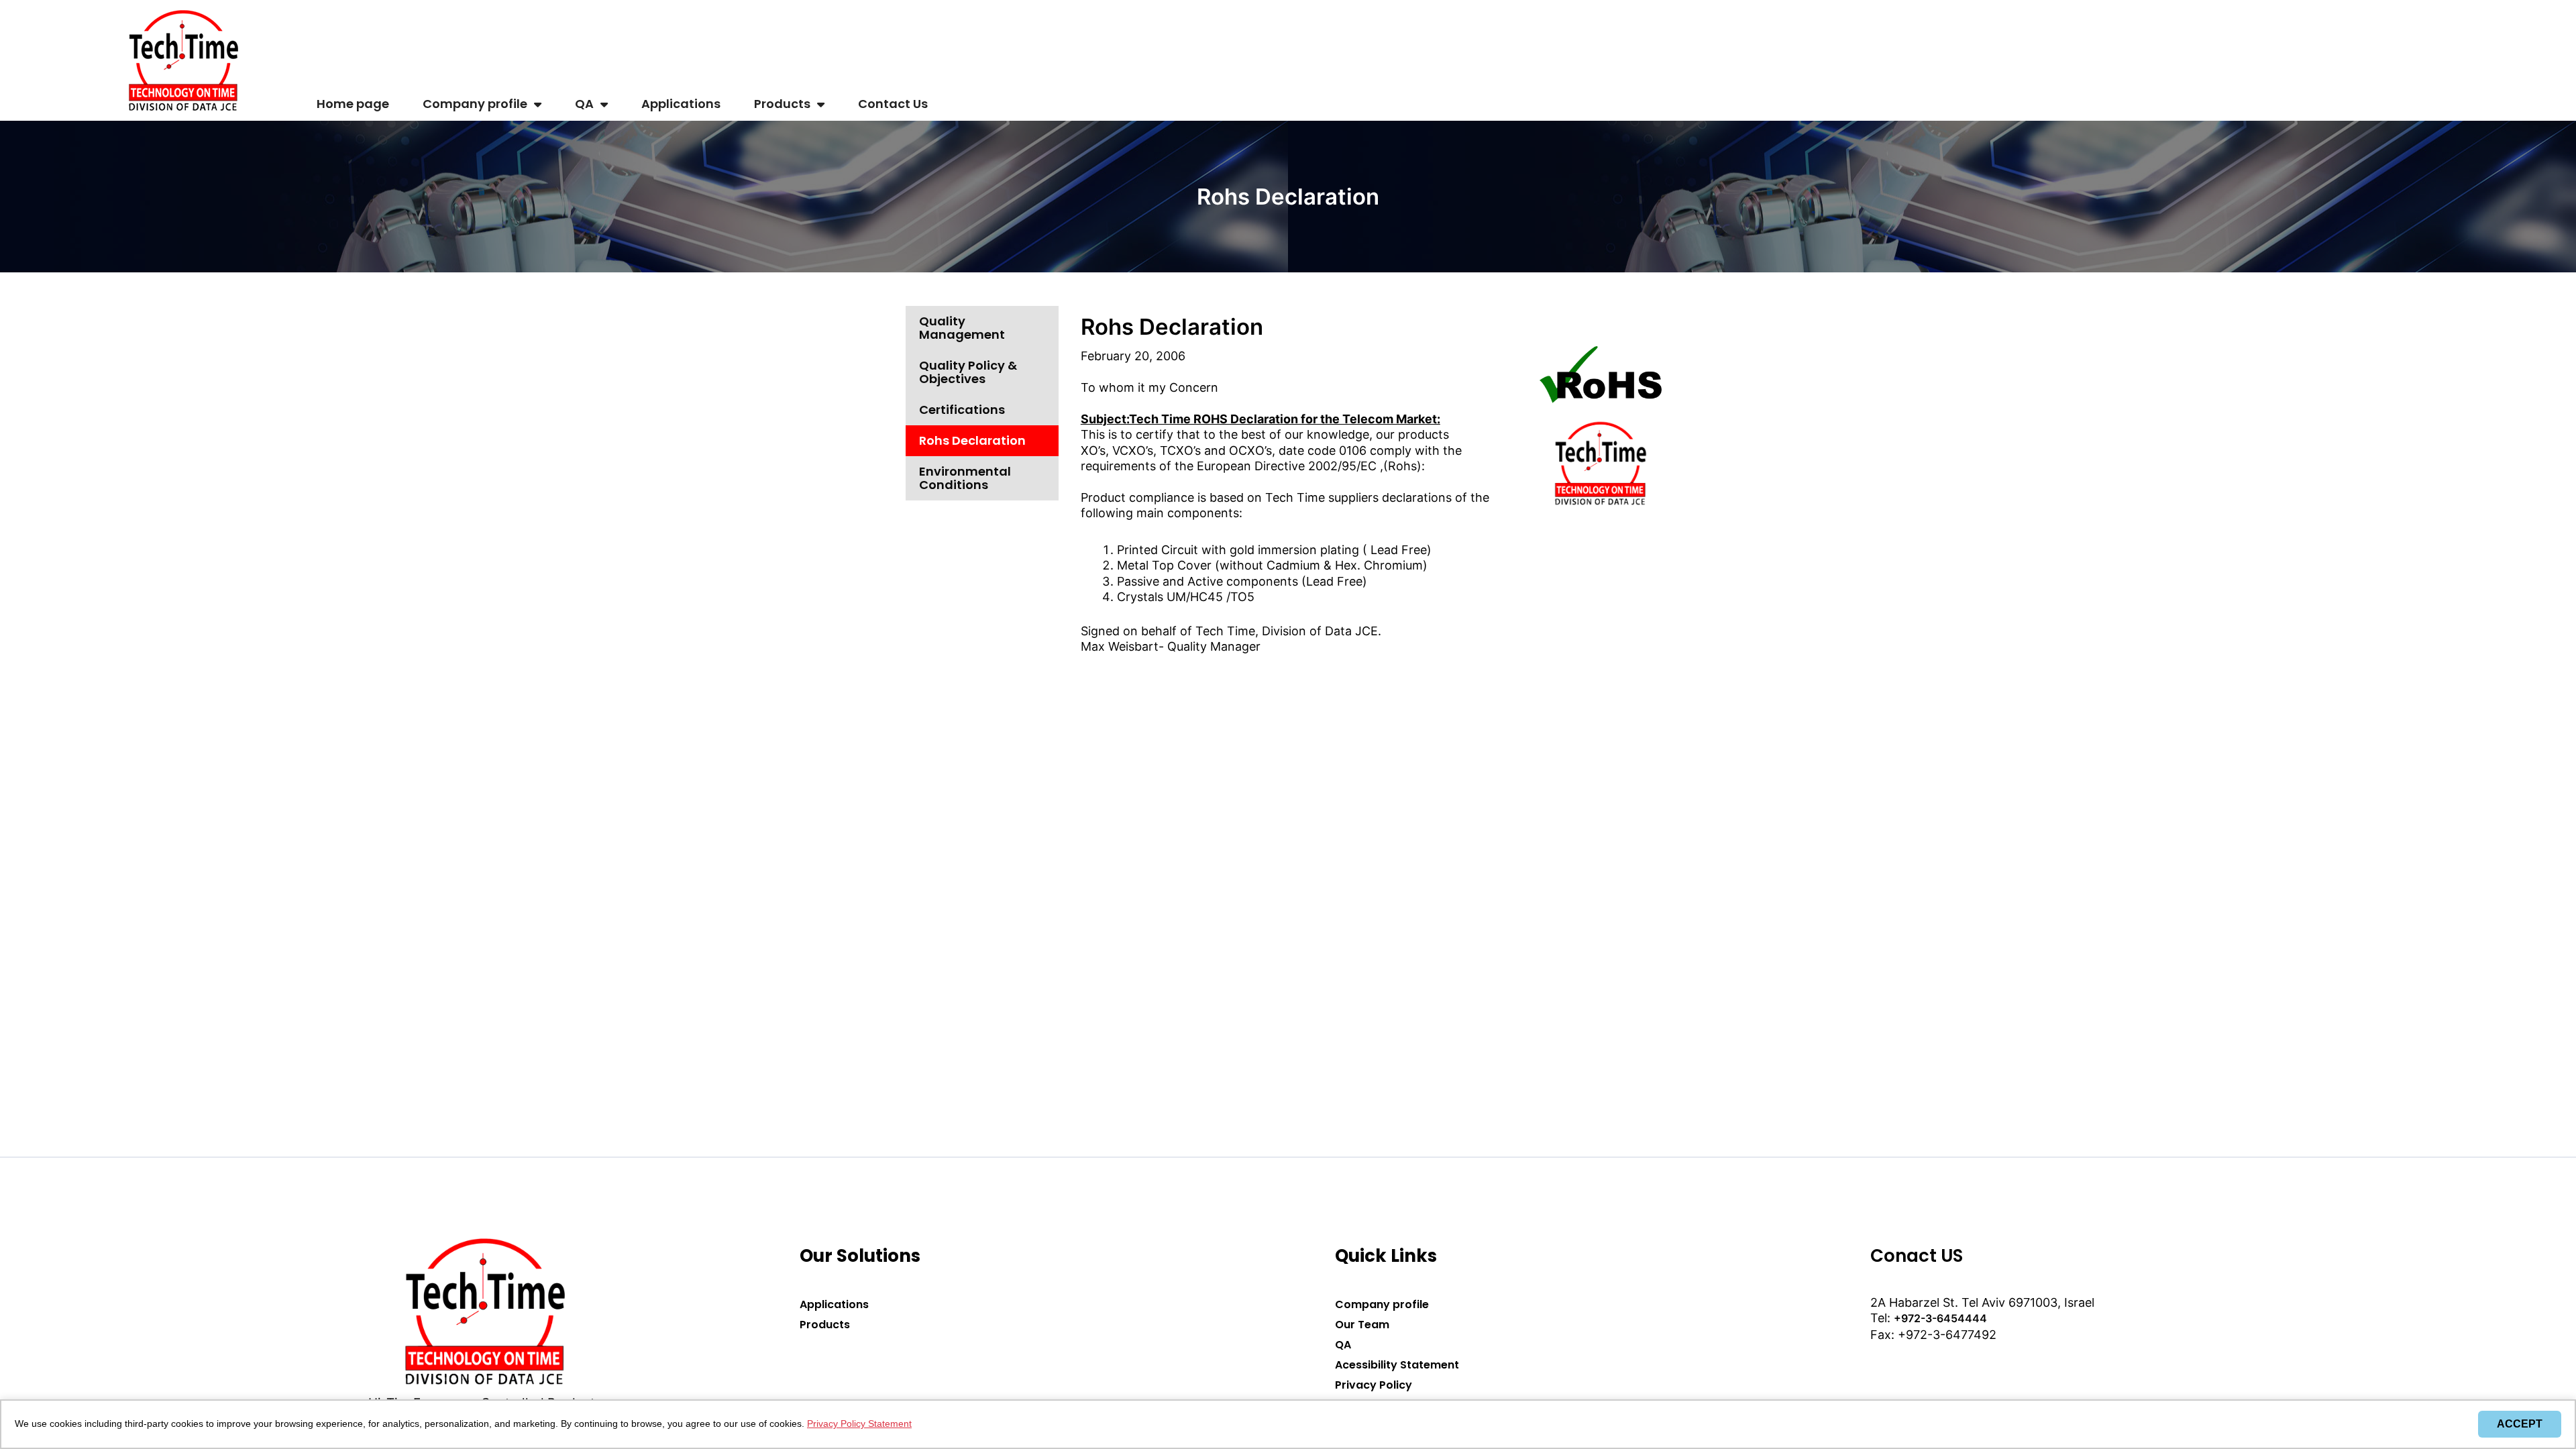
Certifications (962, 410)
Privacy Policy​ (1374, 1385)
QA (584, 104)
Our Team (1362, 1325)
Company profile (475, 104)
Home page (353, 104)
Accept (2520, 1424)
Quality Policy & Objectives (968, 372)
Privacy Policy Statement (859, 1424)
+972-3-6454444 (1940, 1318)
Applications (681, 104)
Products (782, 104)
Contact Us (893, 104)
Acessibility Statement (1397, 1365)
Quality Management (962, 328)
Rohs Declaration (972, 440)
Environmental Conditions (965, 478)
